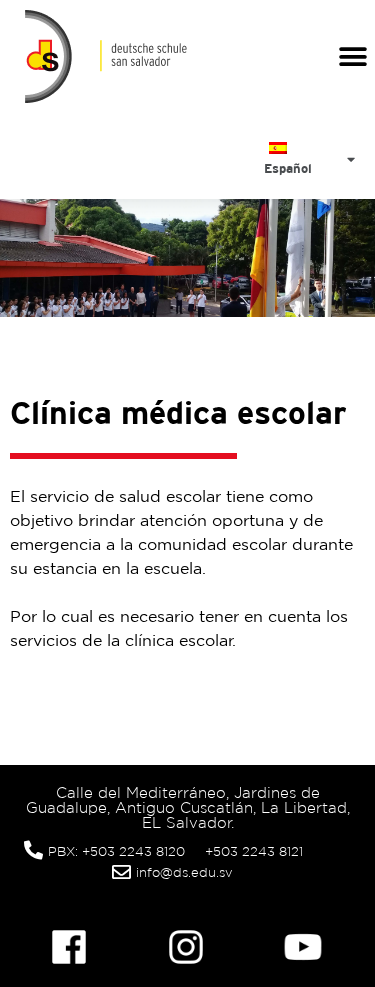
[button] (352, 56)
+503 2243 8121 (254, 851)
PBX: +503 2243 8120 (116, 851)
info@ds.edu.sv (184, 872)
